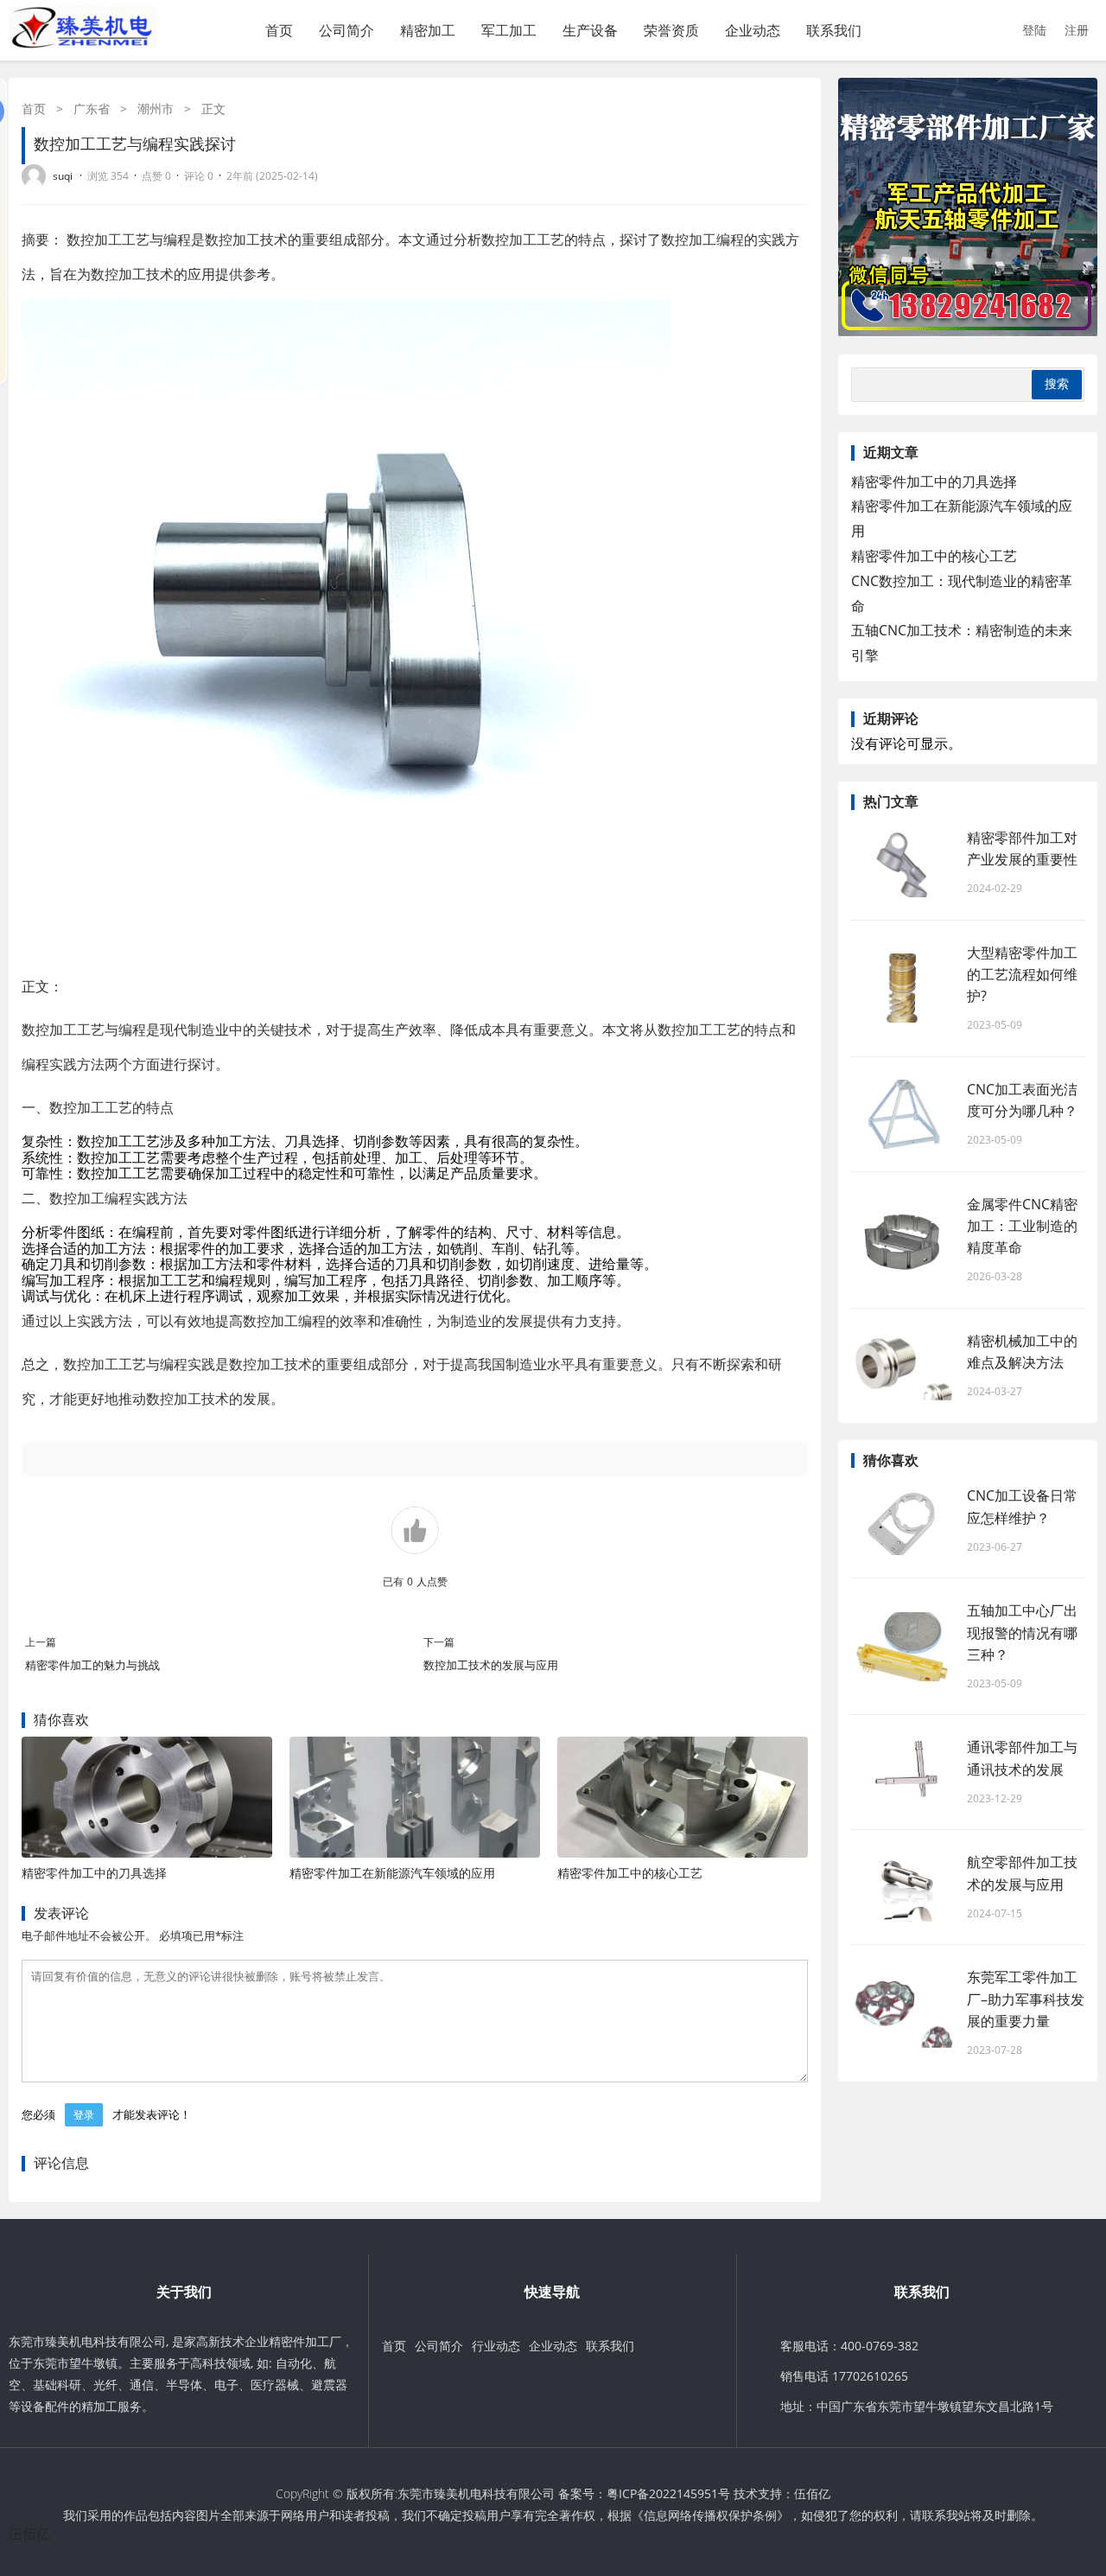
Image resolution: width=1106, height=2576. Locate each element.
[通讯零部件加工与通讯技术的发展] (903, 1772)
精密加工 (428, 30)
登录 (84, 2115)
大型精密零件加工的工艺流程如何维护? (1022, 974)
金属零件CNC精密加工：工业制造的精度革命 (1022, 1226)
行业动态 (496, 2346)
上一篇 (41, 1642)
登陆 (1034, 30)
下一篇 (439, 1642)
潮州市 (156, 108)
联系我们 (834, 30)
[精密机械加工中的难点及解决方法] (903, 1366)
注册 (1077, 30)
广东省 (92, 108)
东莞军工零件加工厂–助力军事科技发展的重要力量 (1026, 1999)
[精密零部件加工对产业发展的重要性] (903, 863)
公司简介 (346, 30)
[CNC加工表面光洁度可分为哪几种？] (903, 1114)
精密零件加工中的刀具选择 (94, 1873)
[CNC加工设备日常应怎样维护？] (903, 1521)
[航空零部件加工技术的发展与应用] (903, 1887)
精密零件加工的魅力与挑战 (92, 1665)
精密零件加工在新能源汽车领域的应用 (392, 1873)
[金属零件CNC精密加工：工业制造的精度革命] (903, 1240)
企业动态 (753, 30)
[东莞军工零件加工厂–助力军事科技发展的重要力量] (903, 2013)
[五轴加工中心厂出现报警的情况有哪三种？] (903, 1647)
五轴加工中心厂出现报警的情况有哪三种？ (1022, 1632)
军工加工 (509, 30)
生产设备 (590, 30)
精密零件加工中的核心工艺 (630, 1873)
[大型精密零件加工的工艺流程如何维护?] (903, 988)
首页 (279, 30)
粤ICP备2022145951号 (668, 2493)
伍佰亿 (812, 2493)
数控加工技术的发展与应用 (491, 1665)
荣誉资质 (671, 30)
